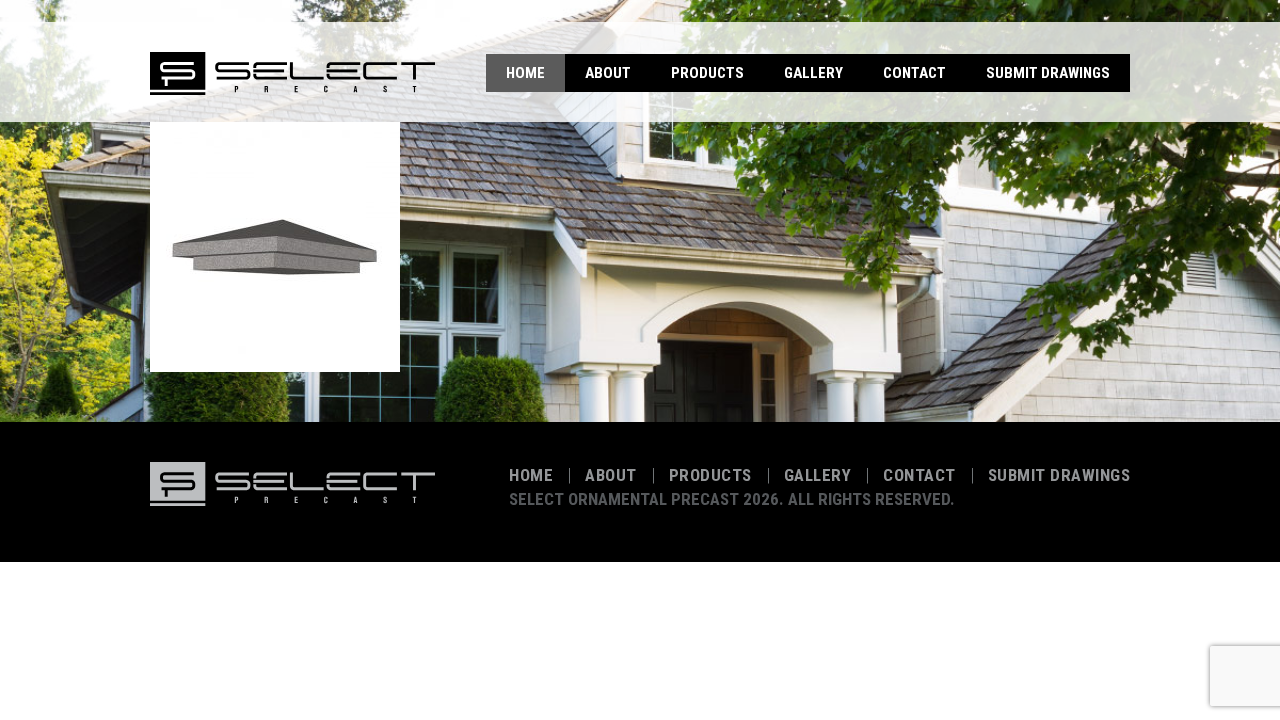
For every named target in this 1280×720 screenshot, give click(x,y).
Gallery (813, 73)
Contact (914, 73)
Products (707, 73)
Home (525, 73)
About (608, 73)
